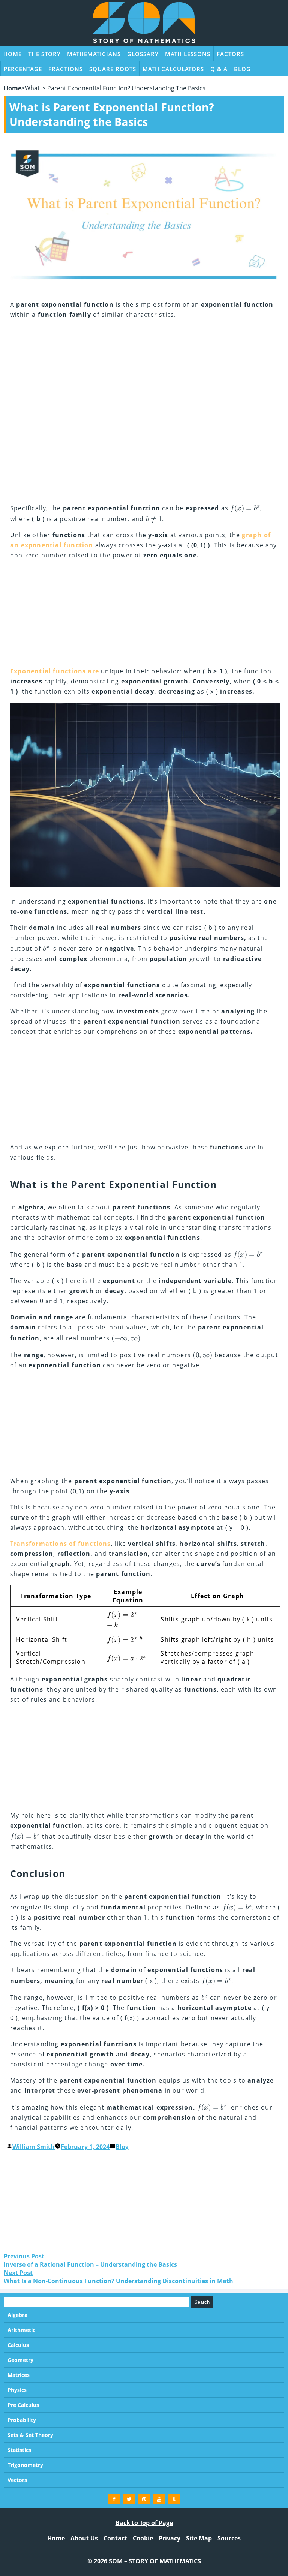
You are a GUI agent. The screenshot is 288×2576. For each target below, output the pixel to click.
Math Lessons (188, 54)
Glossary (143, 54)
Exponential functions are (55, 671)
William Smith (34, 2147)
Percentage (23, 69)
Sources (229, 2538)
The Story (44, 54)
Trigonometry (25, 2465)
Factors (230, 54)
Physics (17, 2390)
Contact (115, 2538)
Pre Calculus (23, 2405)
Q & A (219, 69)
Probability (22, 2420)
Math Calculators (173, 69)
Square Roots (113, 69)
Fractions (66, 69)
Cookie (143, 2538)
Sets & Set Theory (30, 2435)
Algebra (17, 2315)
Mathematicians (94, 54)
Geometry (20, 2360)
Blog (242, 69)
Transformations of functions (61, 1544)
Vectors (17, 2480)
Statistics (19, 2450)
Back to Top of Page (144, 2523)
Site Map (199, 2538)
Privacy (169, 2538)
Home (13, 54)
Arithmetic (21, 2330)
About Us (84, 2538)
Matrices (19, 2375)
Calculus (18, 2345)
